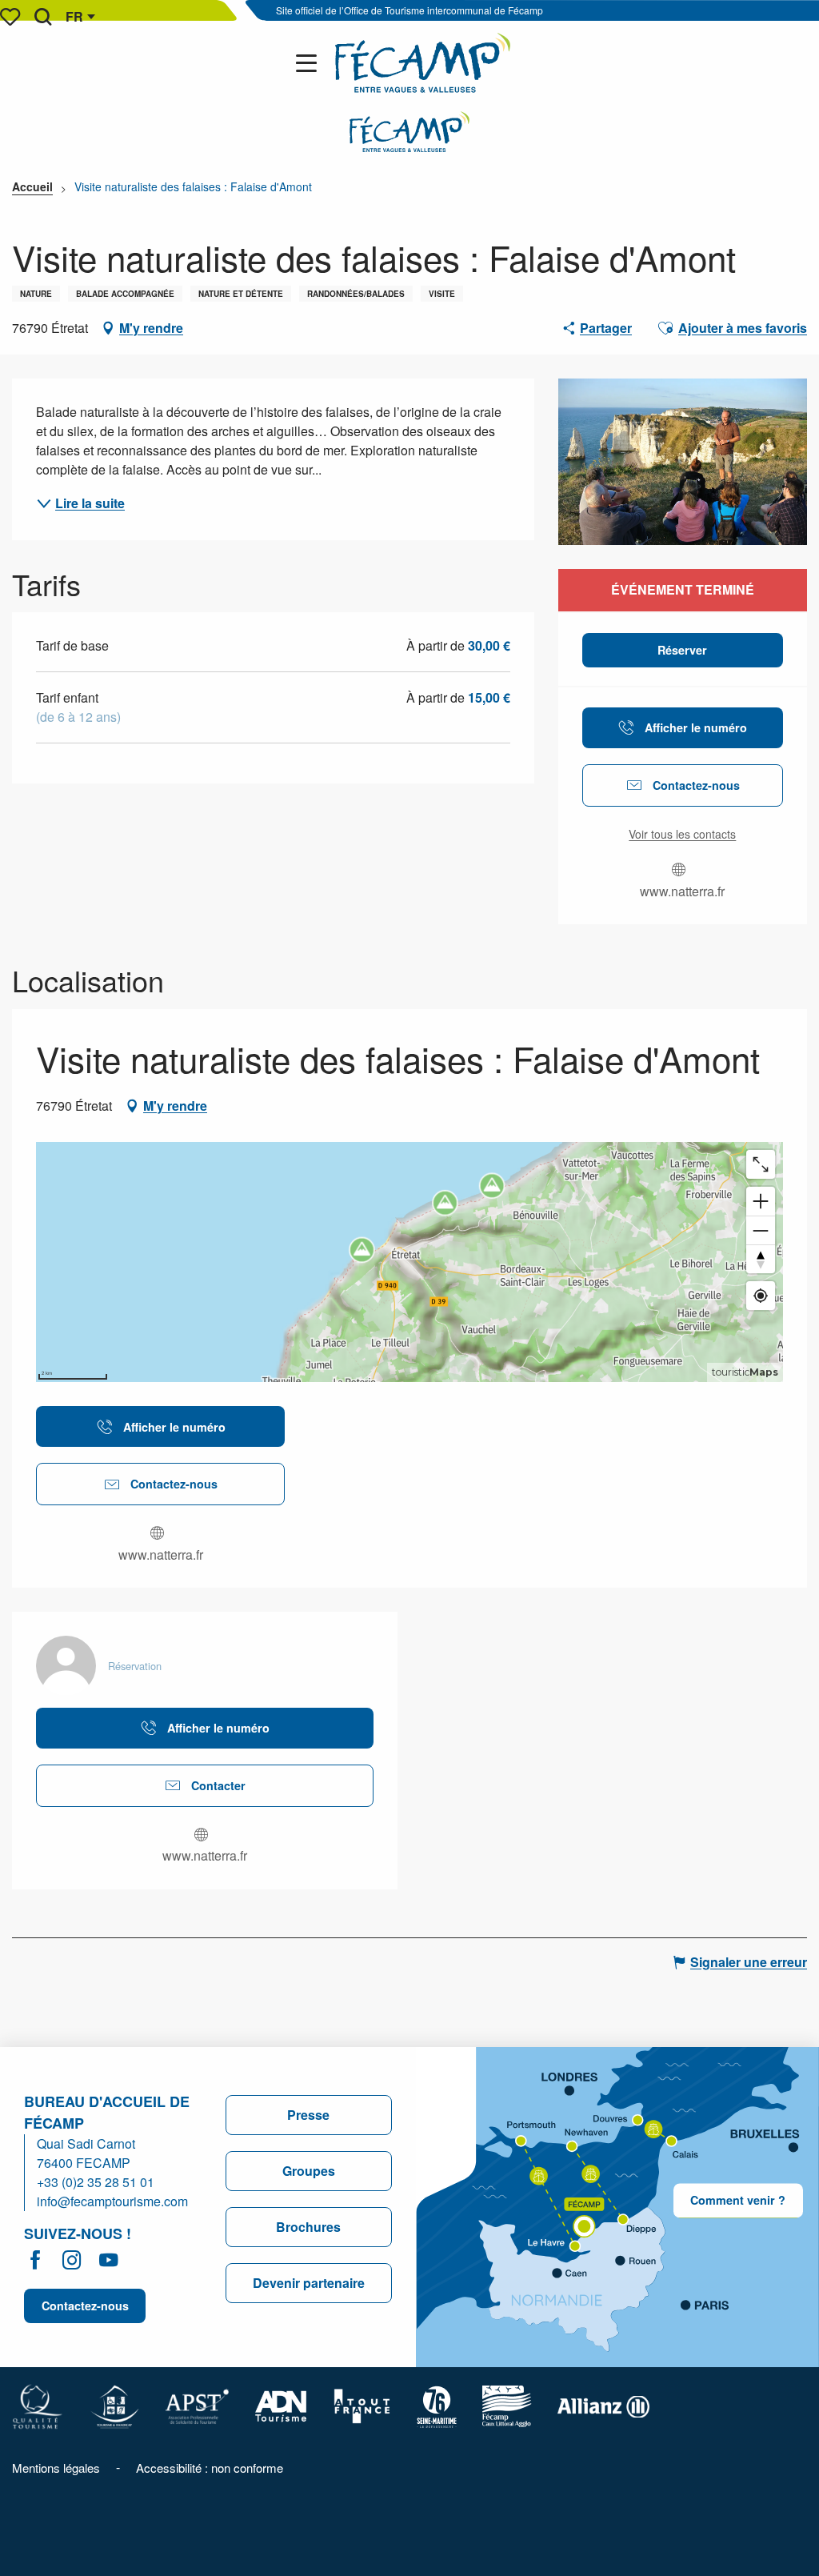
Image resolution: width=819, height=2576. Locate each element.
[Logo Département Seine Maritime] (437, 2405)
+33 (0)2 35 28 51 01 (96, 2182)
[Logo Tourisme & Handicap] (114, 2405)
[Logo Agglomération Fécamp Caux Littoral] (507, 2405)
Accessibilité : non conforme (210, 2468)
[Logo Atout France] (362, 2405)
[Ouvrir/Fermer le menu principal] (310, 63)
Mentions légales (56, 2468)
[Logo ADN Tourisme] (281, 2405)
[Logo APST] (197, 2405)
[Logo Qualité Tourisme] (38, 2405)
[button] (43, 17)
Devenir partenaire (309, 2283)
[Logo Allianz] (603, 2405)
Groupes (309, 2171)
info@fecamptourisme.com (112, 2201)
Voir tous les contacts (682, 834)
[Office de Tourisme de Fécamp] (423, 63)
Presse (308, 2115)
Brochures (308, 2227)
